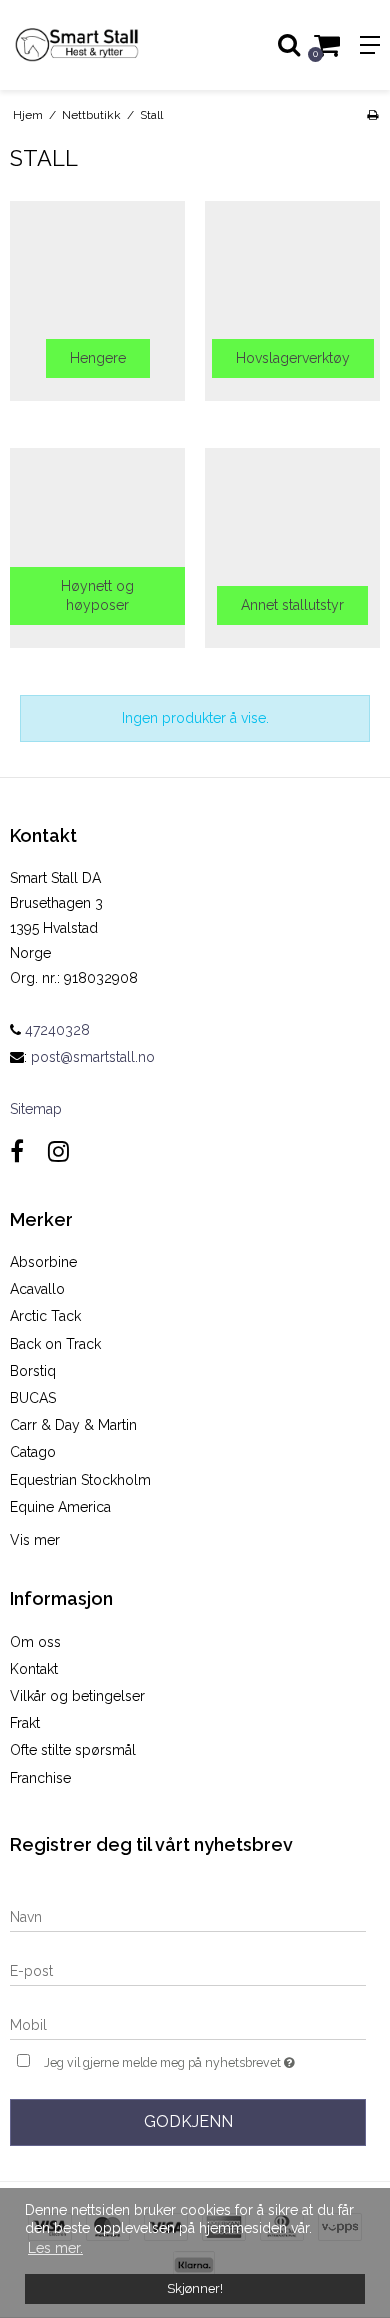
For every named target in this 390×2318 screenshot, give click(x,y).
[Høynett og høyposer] (97, 548)
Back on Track (55, 1344)
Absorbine (43, 1262)
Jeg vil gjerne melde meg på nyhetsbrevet (177, 2058)
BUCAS (33, 1398)
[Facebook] (17, 1151)
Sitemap (36, 1109)
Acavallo (37, 1289)
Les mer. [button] (55, 2248)
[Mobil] (188, 2024)
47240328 (55, 1030)
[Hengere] (97, 301)
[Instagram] (58, 1151)
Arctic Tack (45, 1316)
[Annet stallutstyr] (292, 548)
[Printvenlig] (372, 115)
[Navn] (188, 1916)
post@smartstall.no (93, 1057)
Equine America (60, 1507)
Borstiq (33, 1371)
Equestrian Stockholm (80, 1480)
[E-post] (188, 1970)
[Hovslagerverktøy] (292, 301)
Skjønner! (195, 2288)
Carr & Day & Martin (73, 1425)
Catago (33, 1452)
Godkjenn (188, 2121)
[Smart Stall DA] (97, 45)
